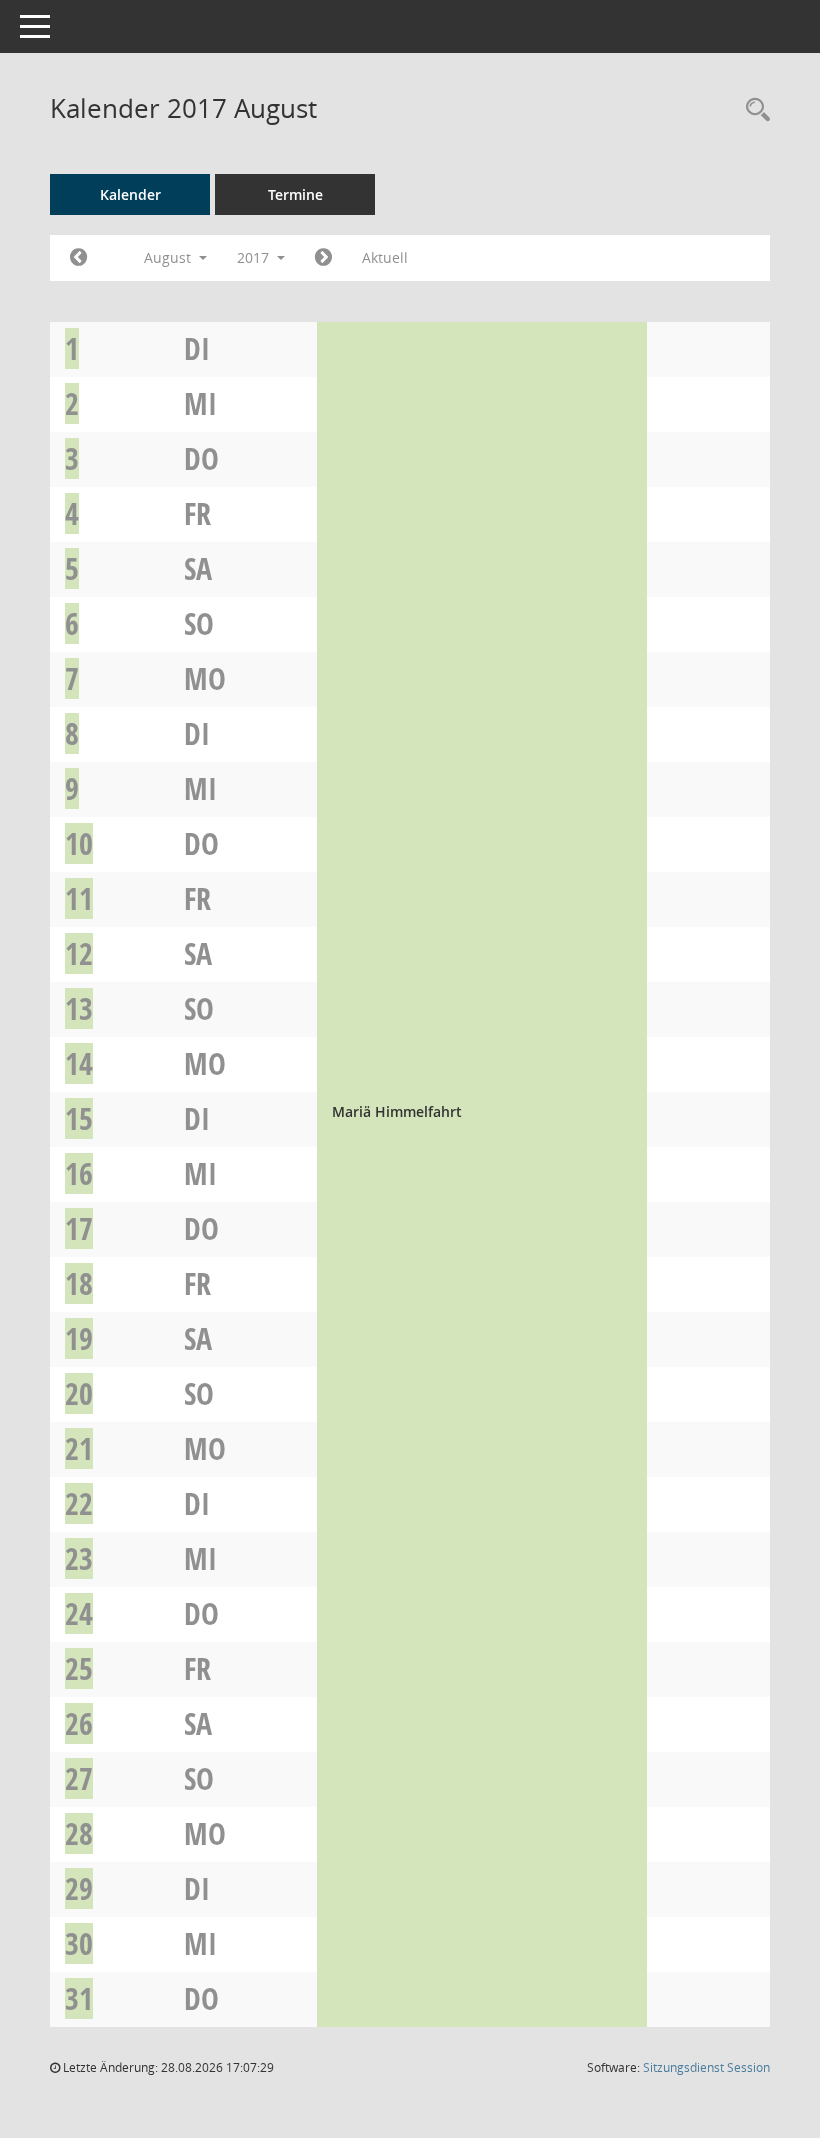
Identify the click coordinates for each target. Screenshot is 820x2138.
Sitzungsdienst (706, 2067)
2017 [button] (255, 257)
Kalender (130, 194)
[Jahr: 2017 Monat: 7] (78, 258)
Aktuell (385, 257)
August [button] (169, 257)
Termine (295, 194)
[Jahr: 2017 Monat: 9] (323, 258)
